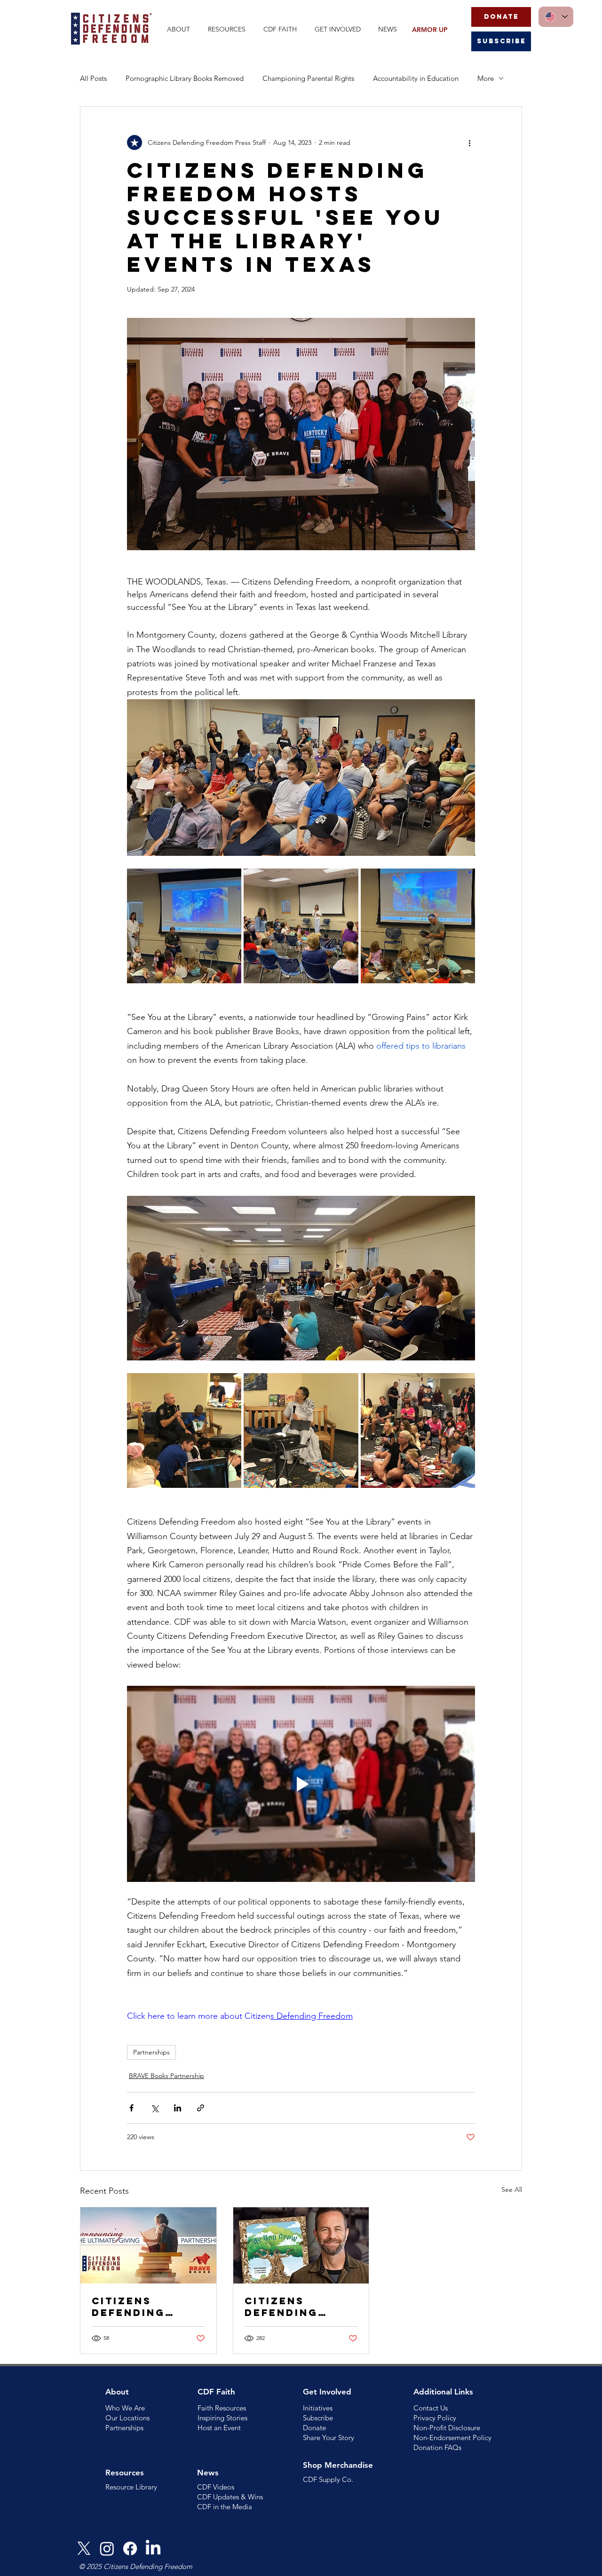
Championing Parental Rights (308, 78)
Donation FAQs (437, 2447)
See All (512, 2189)
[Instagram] (107, 2548)
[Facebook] (130, 2548)
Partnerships (151, 2052)
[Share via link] (201, 2108)
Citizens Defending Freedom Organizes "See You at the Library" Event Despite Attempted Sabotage (299, 2307)
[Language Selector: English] (556, 17)
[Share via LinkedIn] (178, 2108)
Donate (314, 2428)
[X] (84, 2548)
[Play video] (301, 1784)
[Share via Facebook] (131, 2108)
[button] (180, 29)
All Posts (93, 78)
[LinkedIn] (153, 2548)
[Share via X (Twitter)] (154, 2108)
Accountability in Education (416, 78)
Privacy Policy (435, 2418)
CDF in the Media (225, 2507)
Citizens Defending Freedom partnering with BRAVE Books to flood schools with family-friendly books (147, 2307)
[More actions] (469, 142)
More (486, 78)
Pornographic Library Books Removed (185, 78)
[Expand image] (184, 926)
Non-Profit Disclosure (447, 2428)
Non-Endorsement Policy (452, 2438)
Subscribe (318, 2418)
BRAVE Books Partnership (166, 2076)
